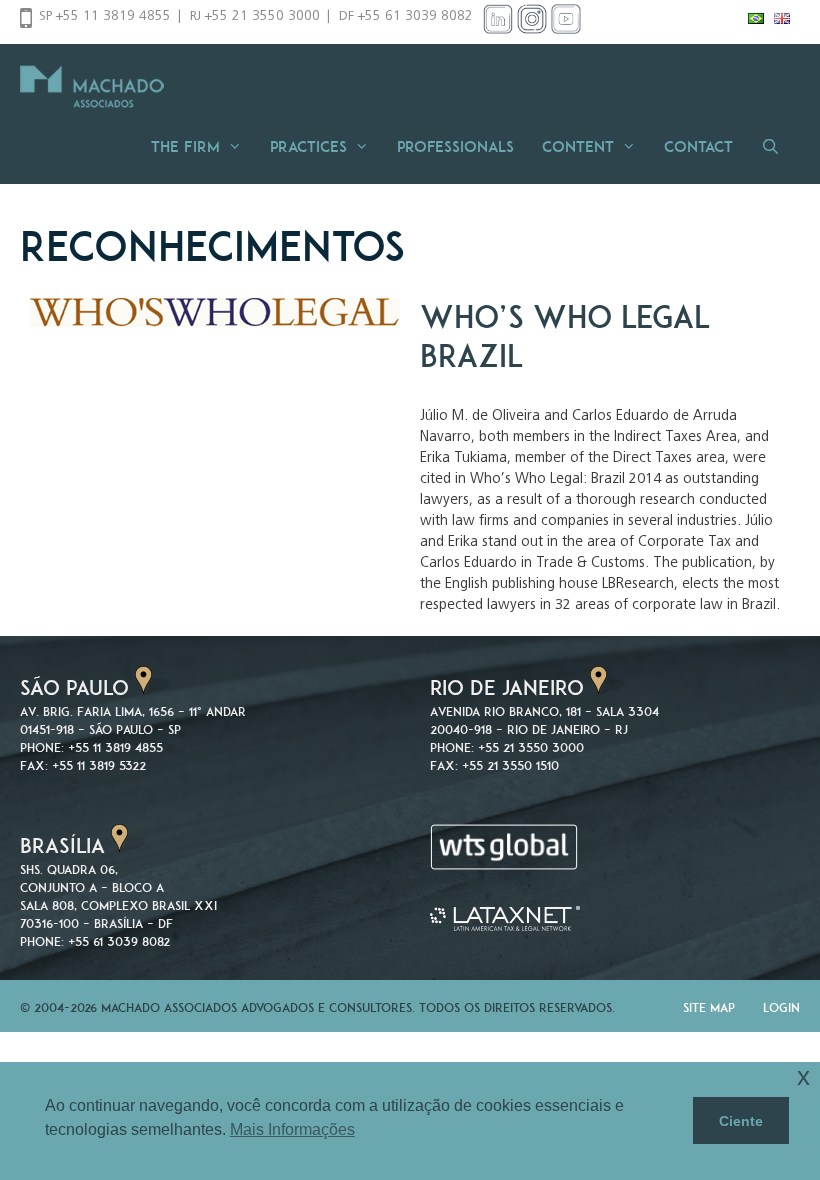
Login (781, 1007)
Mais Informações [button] (292, 1129)
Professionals (455, 146)
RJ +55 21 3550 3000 (255, 17)
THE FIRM (185, 146)
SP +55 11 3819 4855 (105, 17)
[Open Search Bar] (776, 146)
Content (578, 146)
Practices (308, 146)
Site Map (709, 1007)
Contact (698, 146)
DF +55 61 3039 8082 (406, 17)
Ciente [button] (741, 1121)
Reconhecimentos (212, 246)
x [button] (803, 1076)
